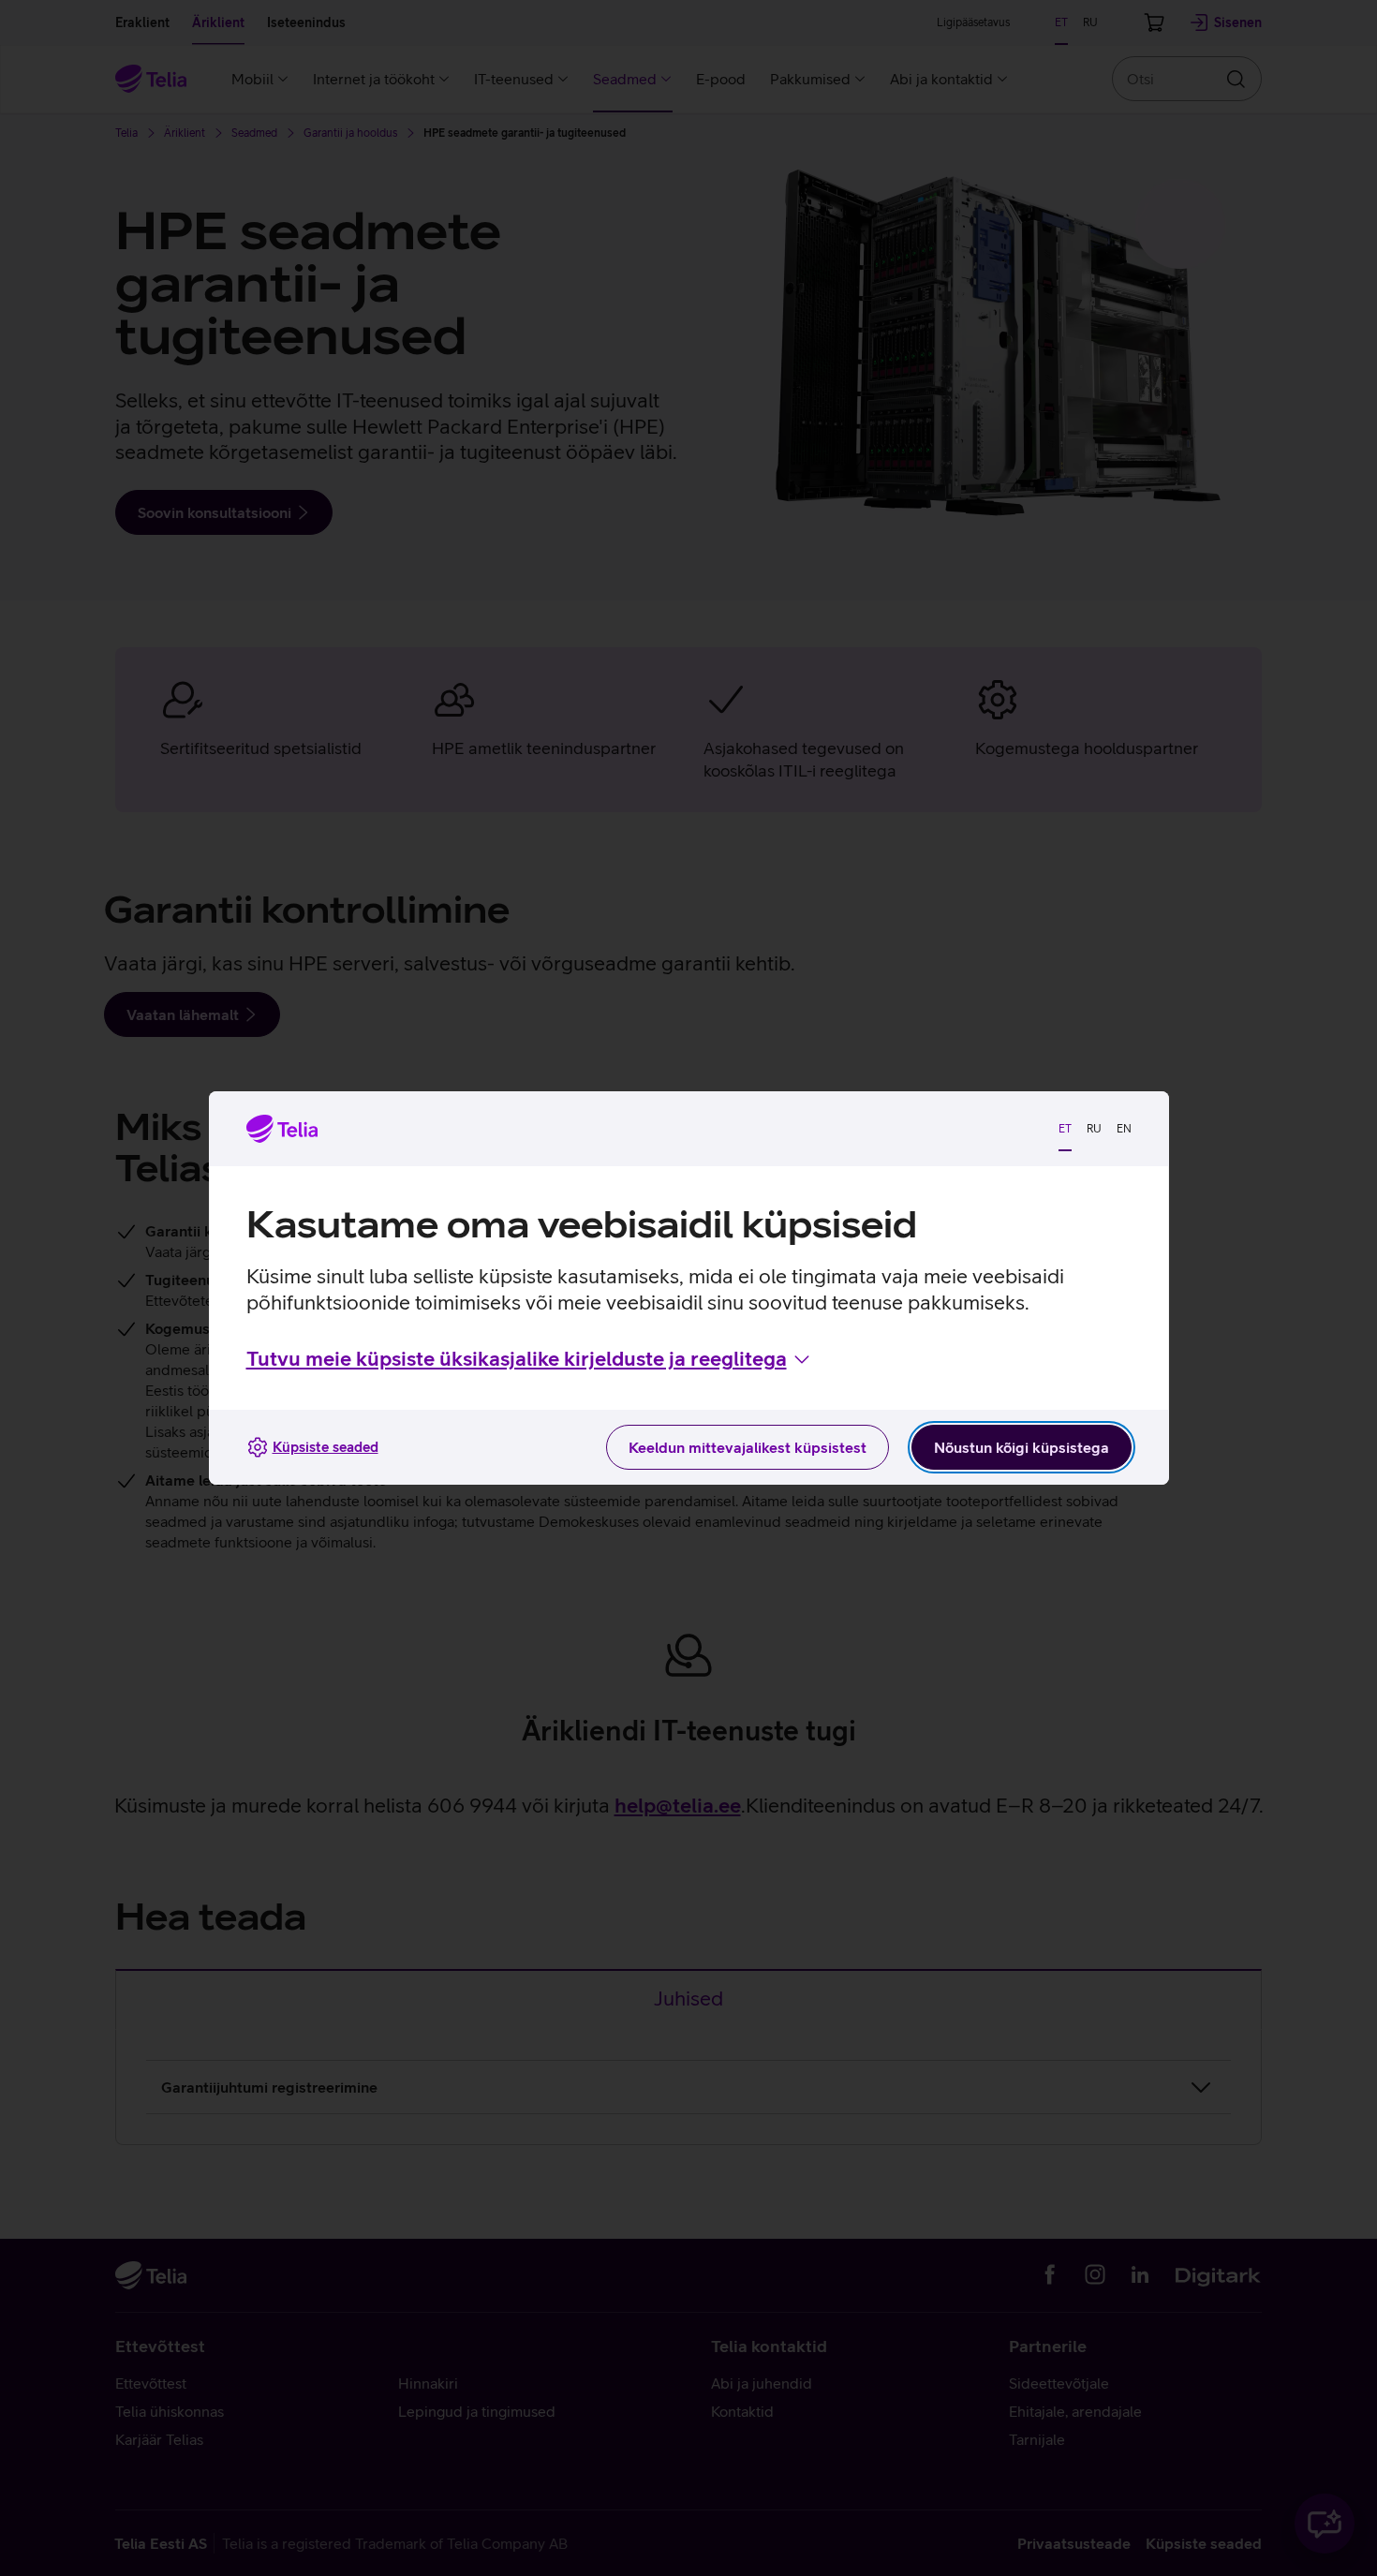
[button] (530, 1359)
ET (1065, 1129)
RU (1094, 1129)
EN (1124, 1129)
